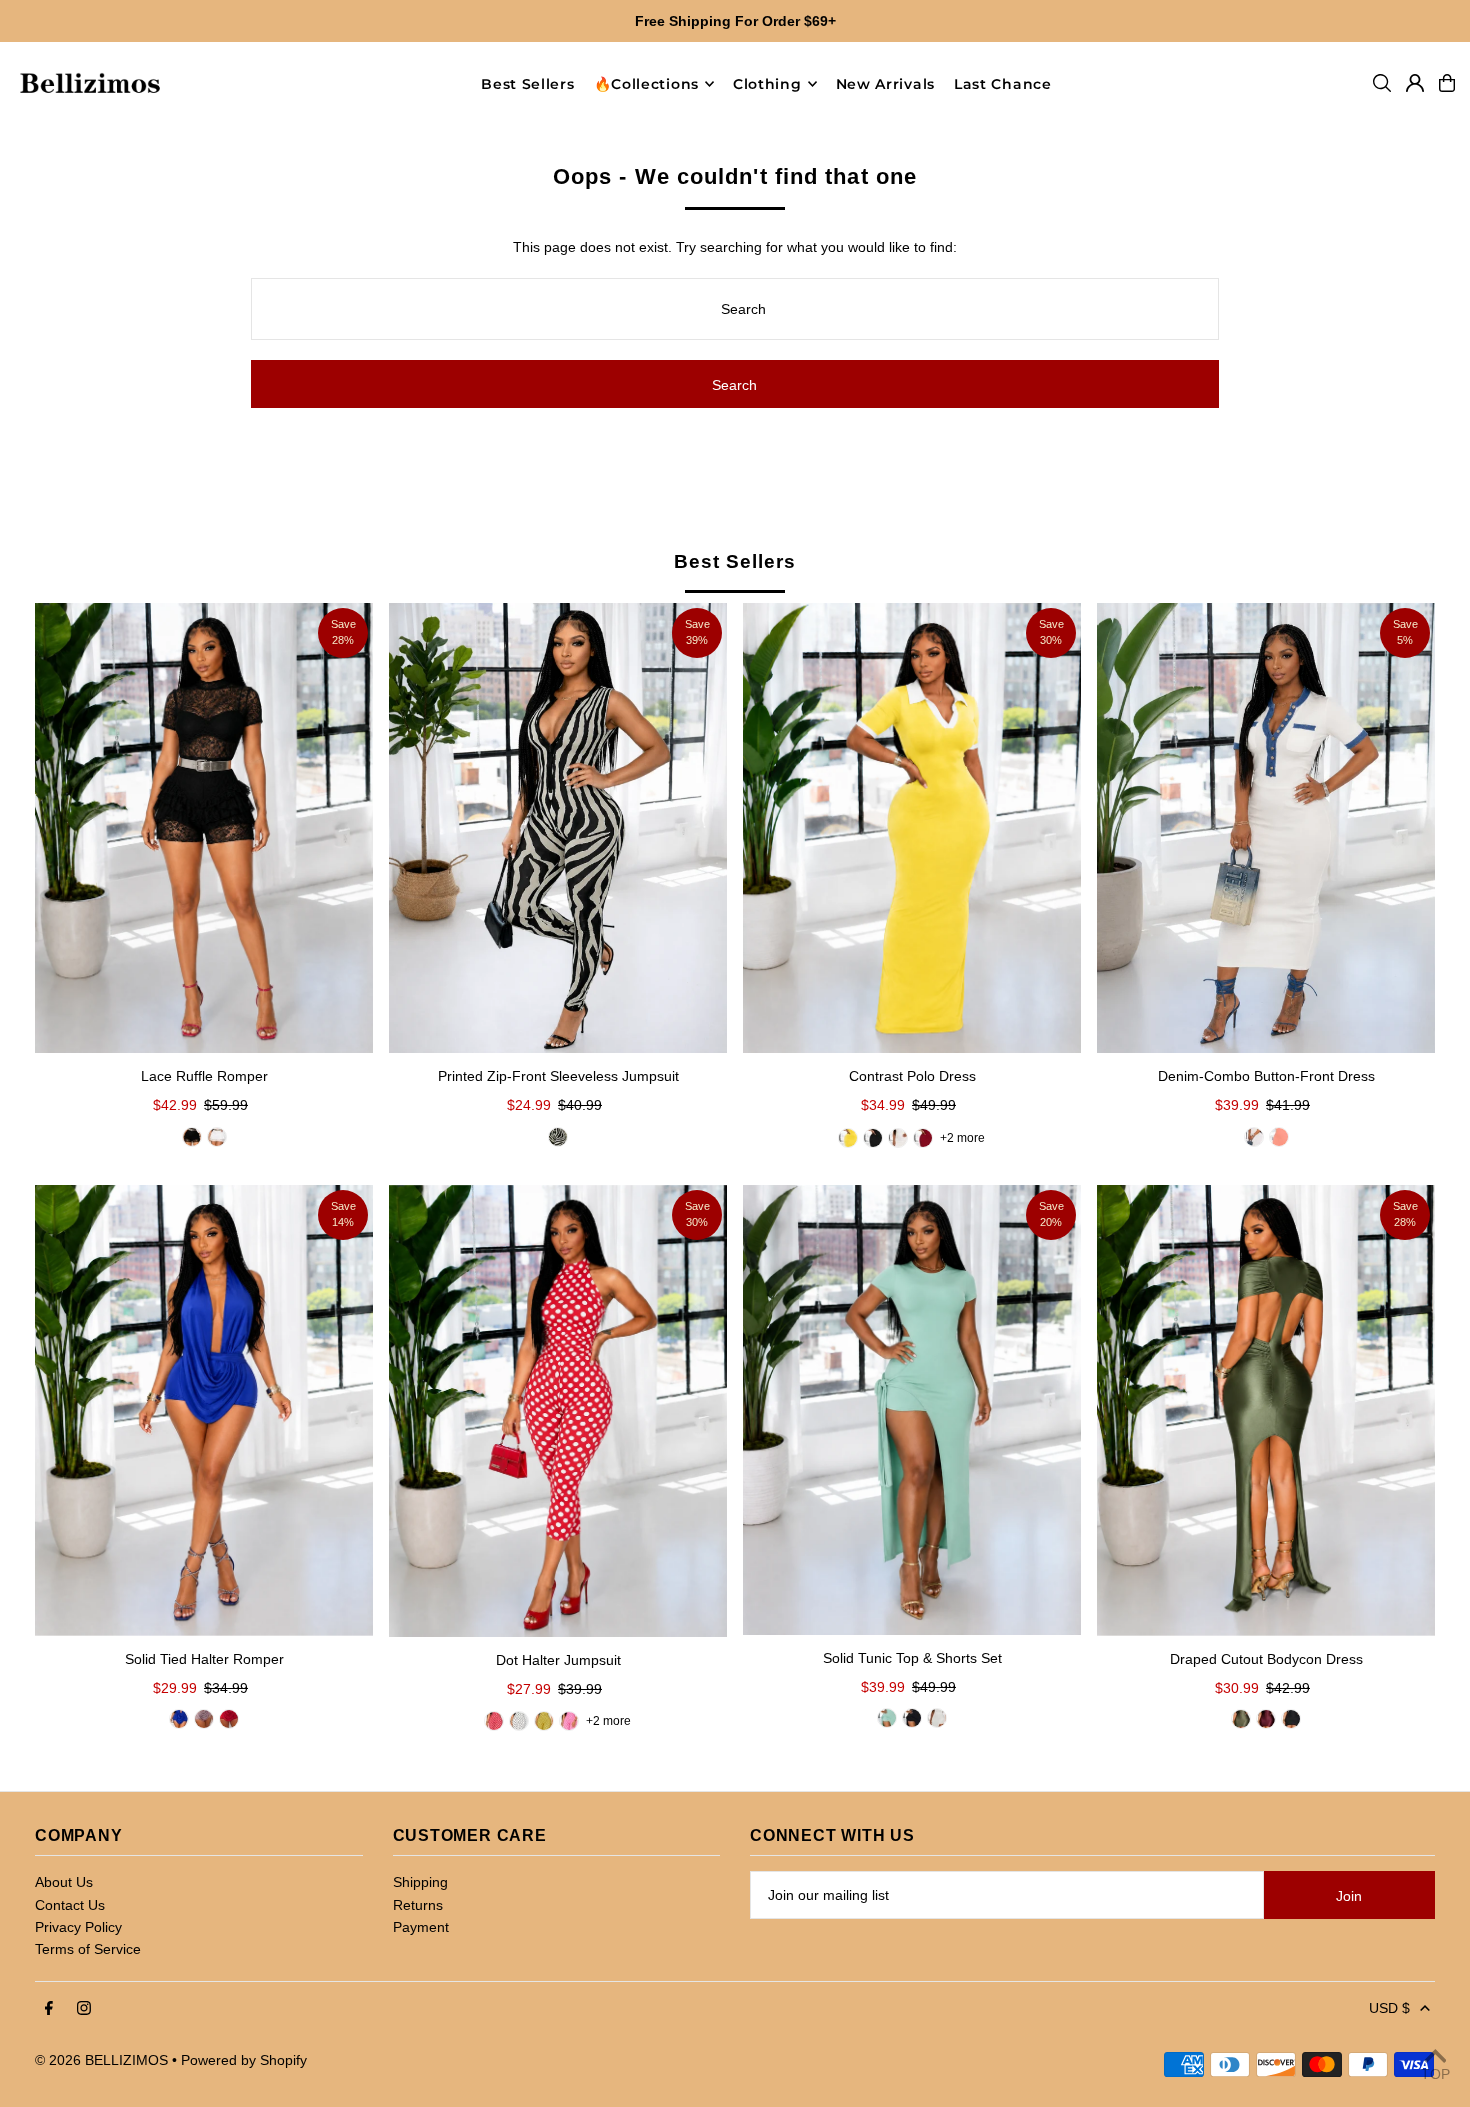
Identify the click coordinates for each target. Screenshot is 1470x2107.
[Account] (1415, 83)
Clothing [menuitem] (767, 84)
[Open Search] (1382, 83)
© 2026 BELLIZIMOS (101, 2060)
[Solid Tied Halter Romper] (204, 1410)
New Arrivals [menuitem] (885, 84)
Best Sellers (734, 561)
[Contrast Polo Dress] (912, 828)
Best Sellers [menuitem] (527, 84)
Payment (421, 1927)
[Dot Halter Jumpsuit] (558, 1411)
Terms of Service (88, 1949)
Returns (418, 1905)
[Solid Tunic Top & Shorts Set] (912, 1410)
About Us (64, 1882)
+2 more (962, 1138)
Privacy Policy (78, 1927)
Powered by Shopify (244, 2060)
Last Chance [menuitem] (1003, 84)
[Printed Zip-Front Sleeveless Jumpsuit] (558, 828)
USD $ (1389, 2008)
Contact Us (70, 1905)
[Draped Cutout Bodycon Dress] (1266, 1410)
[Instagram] (84, 2009)
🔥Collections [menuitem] (646, 84)
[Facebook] (49, 2009)
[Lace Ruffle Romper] (204, 828)
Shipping (420, 1882)
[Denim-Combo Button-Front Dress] (1266, 828)
